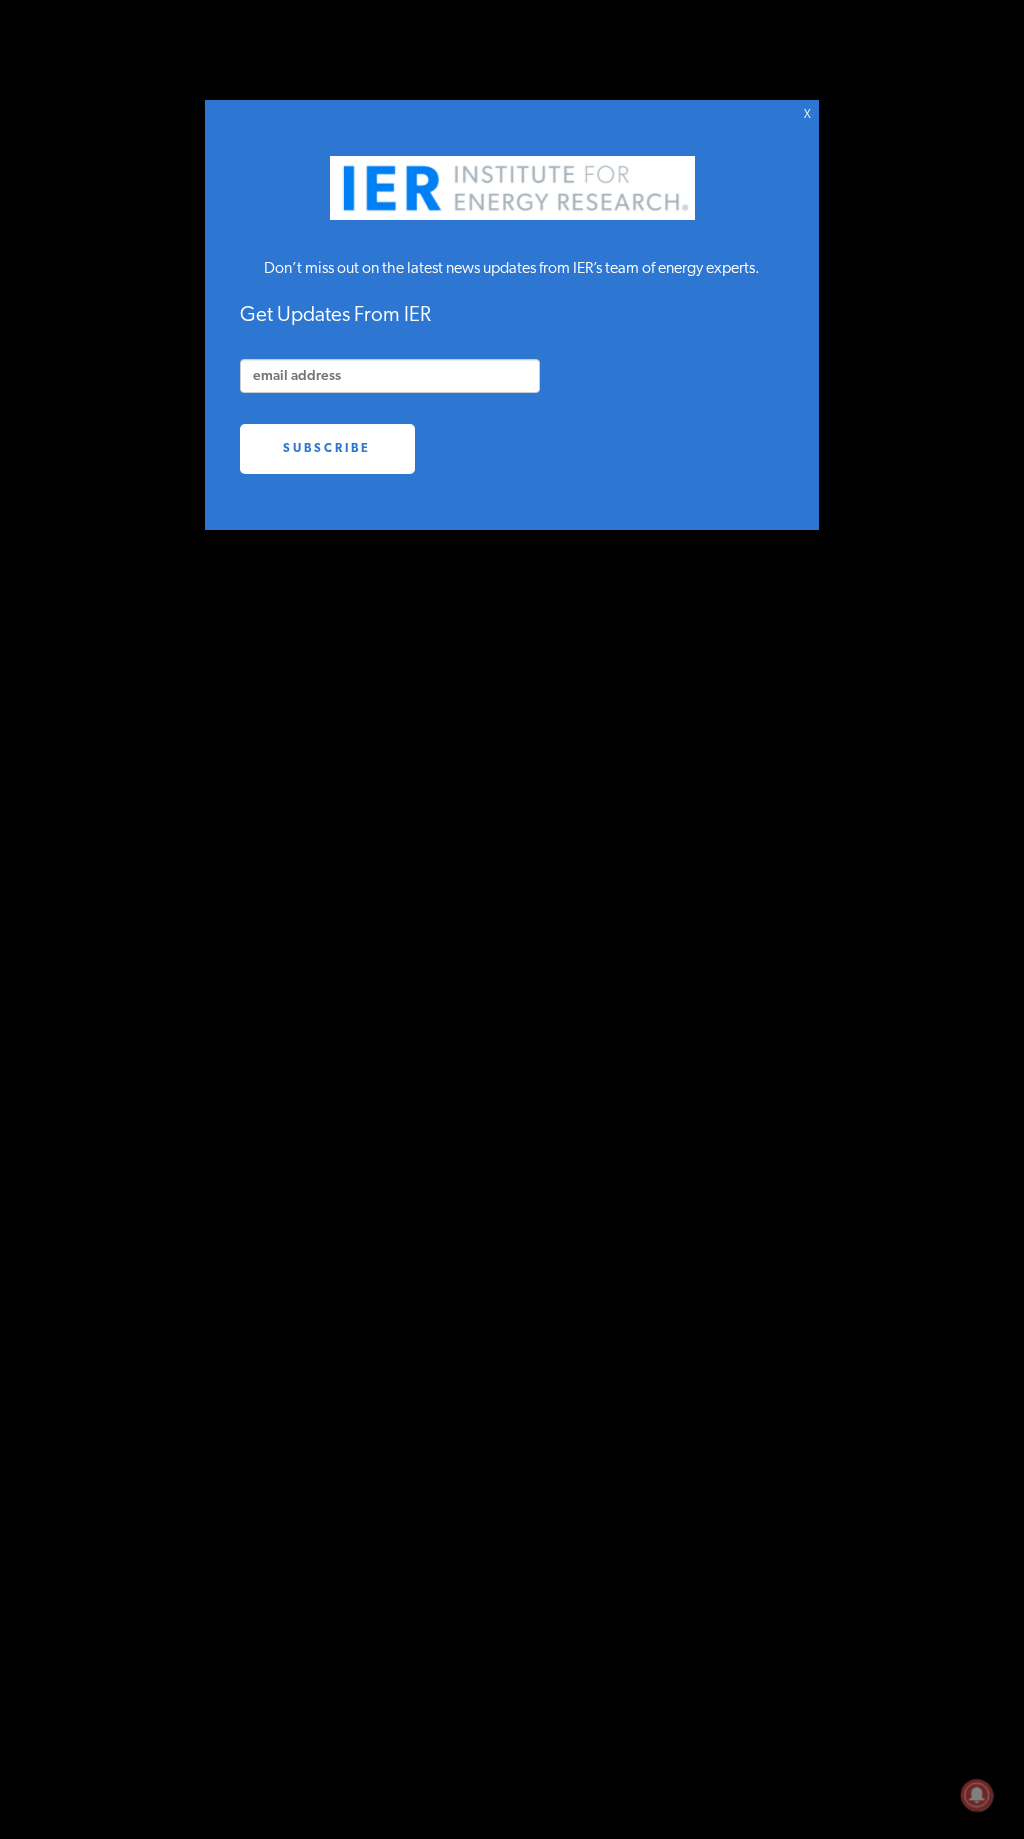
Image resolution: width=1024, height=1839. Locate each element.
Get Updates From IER (335, 315)
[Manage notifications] (977, 1795)
